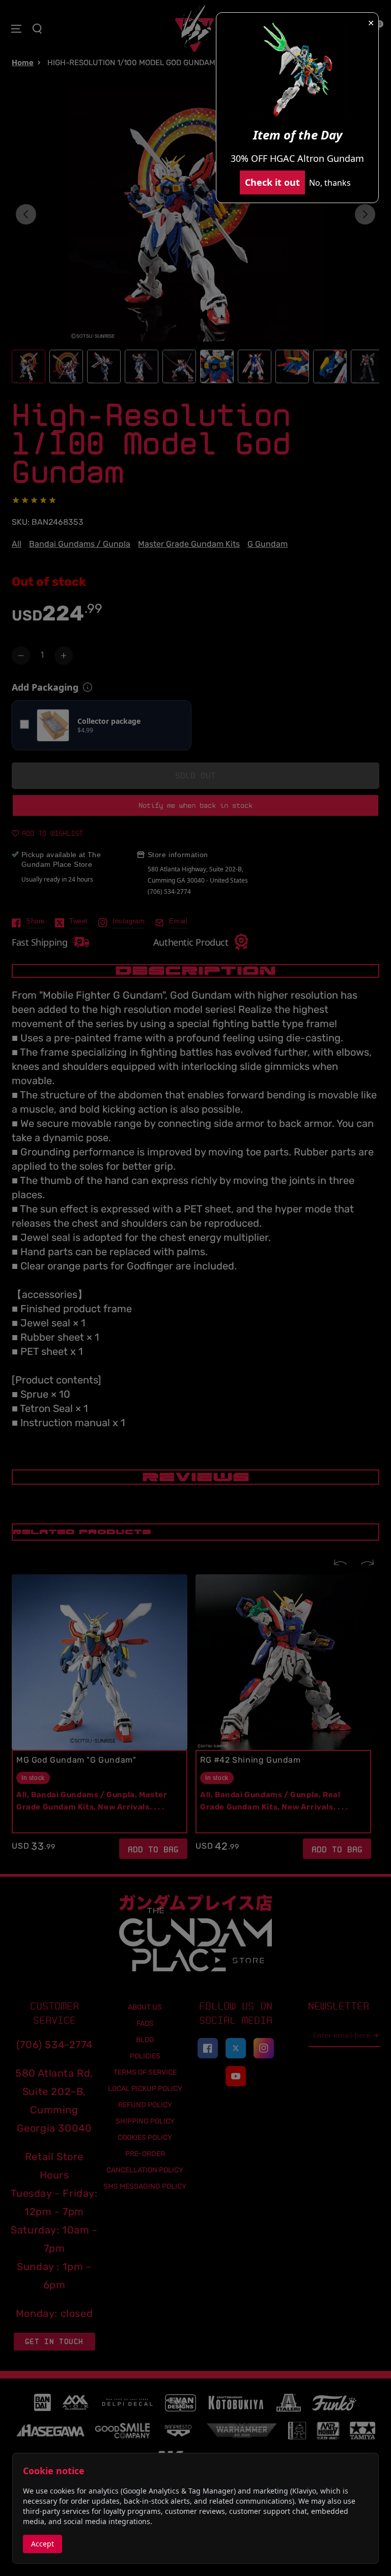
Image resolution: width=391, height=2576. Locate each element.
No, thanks (330, 183)
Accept (43, 2544)
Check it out (272, 182)
